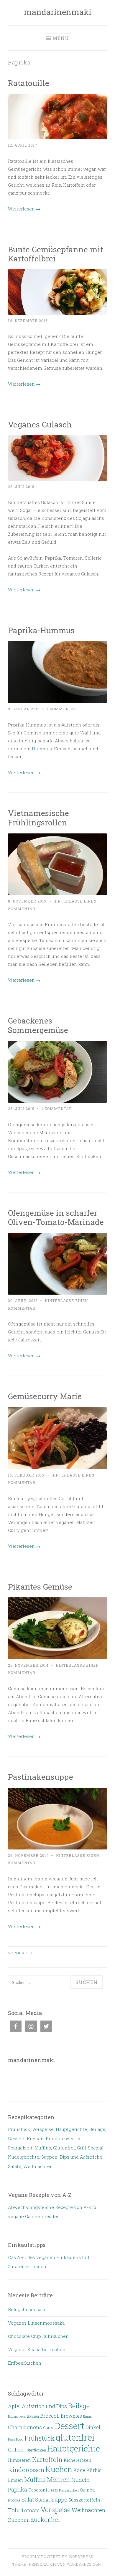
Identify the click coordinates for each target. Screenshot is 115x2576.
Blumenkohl (17, 2416)
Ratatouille (29, 83)
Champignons (25, 2427)
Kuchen (35, 2139)
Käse (79, 2470)
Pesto (53, 2490)
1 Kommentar (62, 709)
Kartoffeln (47, 2459)
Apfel (14, 2406)
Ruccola (14, 2500)
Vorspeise (43, 2129)
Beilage (97, 2129)
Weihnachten (38, 2166)
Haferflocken (35, 2450)
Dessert (16, 2139)
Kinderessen (26, 2470)
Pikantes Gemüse (40, 1586)
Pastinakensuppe (41, 1777)
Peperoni (38, 2490)
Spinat (43, 2500)
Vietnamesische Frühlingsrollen (38, 818)
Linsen (15, 2480)
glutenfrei (75, 2437)
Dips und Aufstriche (81, 2157)
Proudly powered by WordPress (57, 2557)
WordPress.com (84, 2564)
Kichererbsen (78, 2460)
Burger (88, 2416)
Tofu (14, 2510)
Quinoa (87, 2490)
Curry (48, 2428)
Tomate (30, 2510)
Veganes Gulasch (40, 424)
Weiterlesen (24, 209)
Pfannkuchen (69, 2490)
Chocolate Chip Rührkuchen (38, 2336)
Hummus (42, 749)
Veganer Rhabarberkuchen (37, 2349)
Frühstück (19, 2129)
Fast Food (16, 2439)
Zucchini (19, 2520)
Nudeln (80, 2480)
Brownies (71, 2416)
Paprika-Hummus (41, 630)
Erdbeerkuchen (25, 2363)
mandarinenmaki (58, 12)
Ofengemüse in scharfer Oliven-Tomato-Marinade (56, 1217)
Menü (61, 38)
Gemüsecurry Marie (45, 1396)
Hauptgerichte (71, 2129)
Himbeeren (19, 2460)
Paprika (18, 2489)
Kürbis (94, 2470)
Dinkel (93, 2427)
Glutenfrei (64, 2148)
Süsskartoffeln (84, 2500)
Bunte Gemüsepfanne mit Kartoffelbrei (56, 254)
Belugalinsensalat (27, 2309)
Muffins (43, 2148)
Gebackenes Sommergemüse (38, 1025)
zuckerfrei (46, 2520)
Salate (15, 2166)
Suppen (49, 2157)
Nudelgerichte (24, 2157)
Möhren (59, 2479)
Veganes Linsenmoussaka (36, 2323)
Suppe (59, 2499)
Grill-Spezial (90, 2148)
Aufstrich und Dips (44, 2406)
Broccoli (50, 2416)
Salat (28, 2499)
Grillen (16, 2450)
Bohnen (33, 2416)
